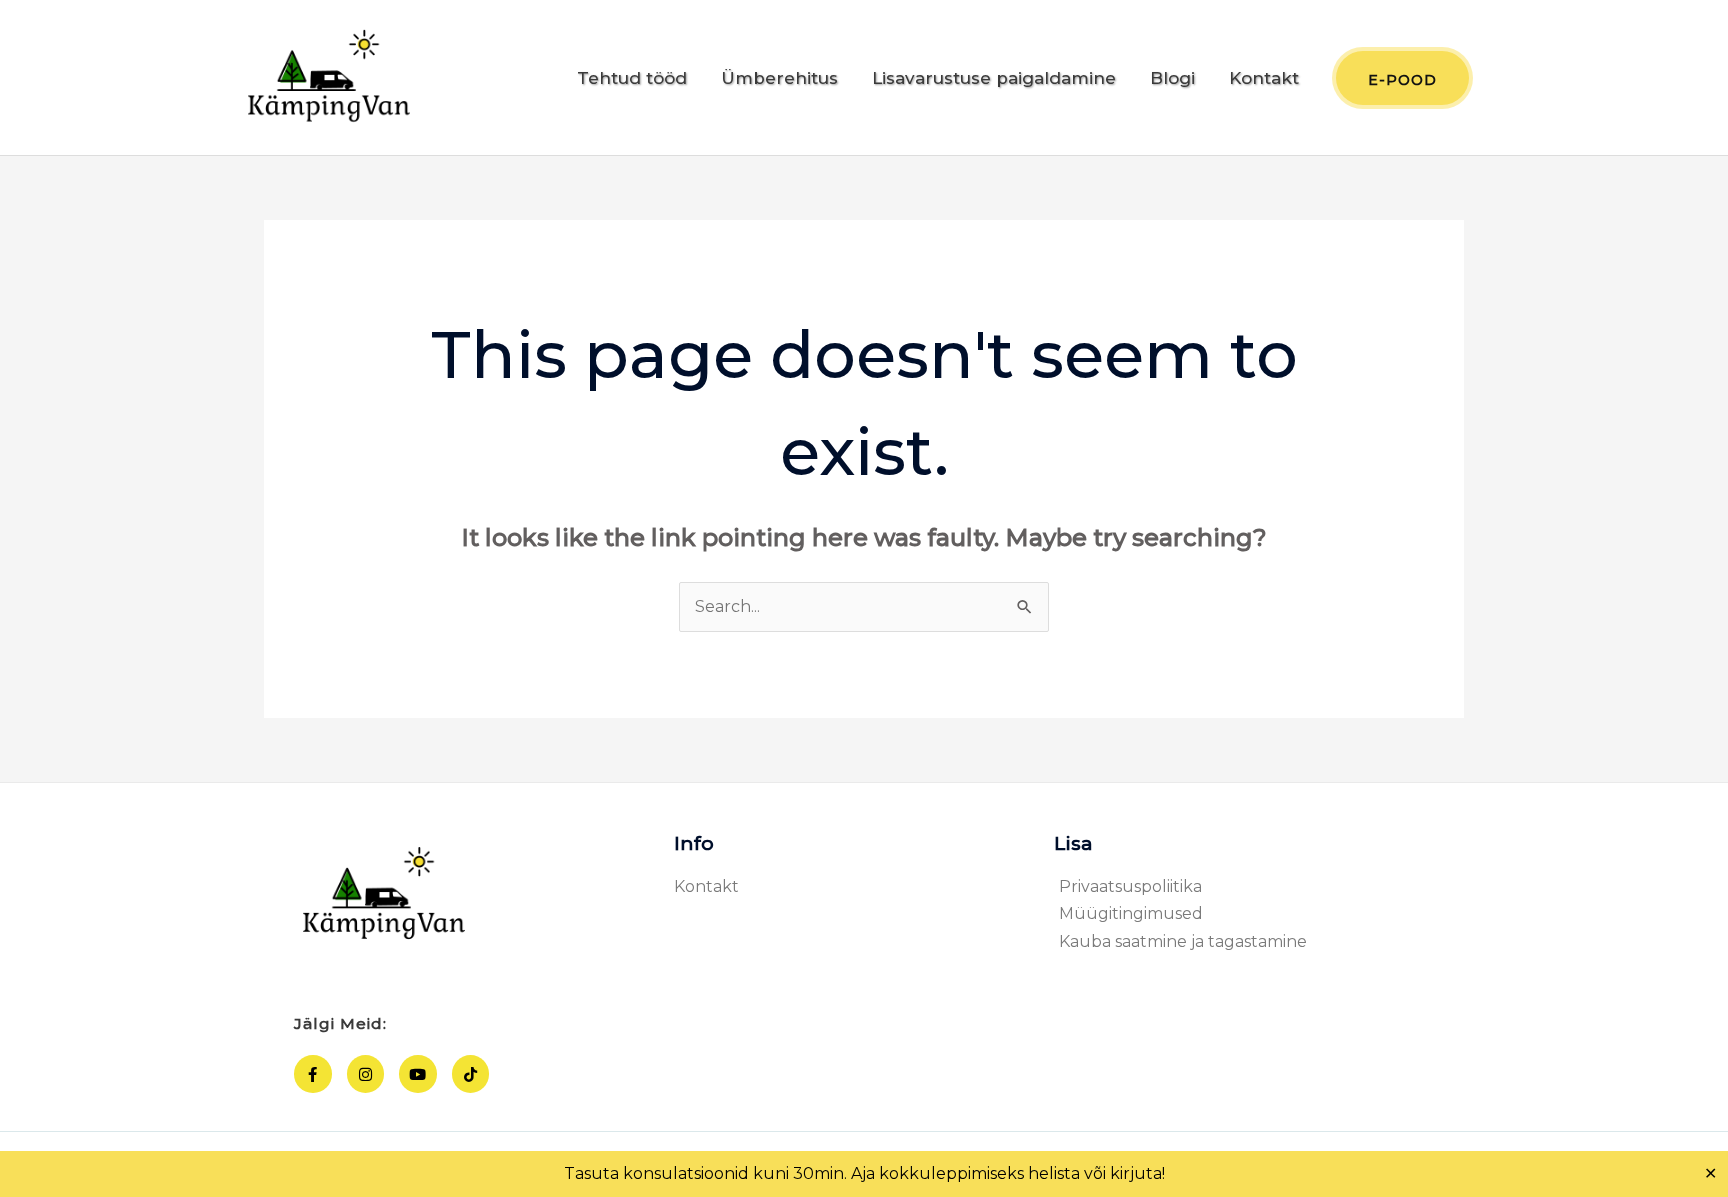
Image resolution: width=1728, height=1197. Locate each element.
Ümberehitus (779, 78)
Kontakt (1264, 78)
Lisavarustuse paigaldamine (994, 78)
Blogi (1172, 78)
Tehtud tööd (632, 78)
